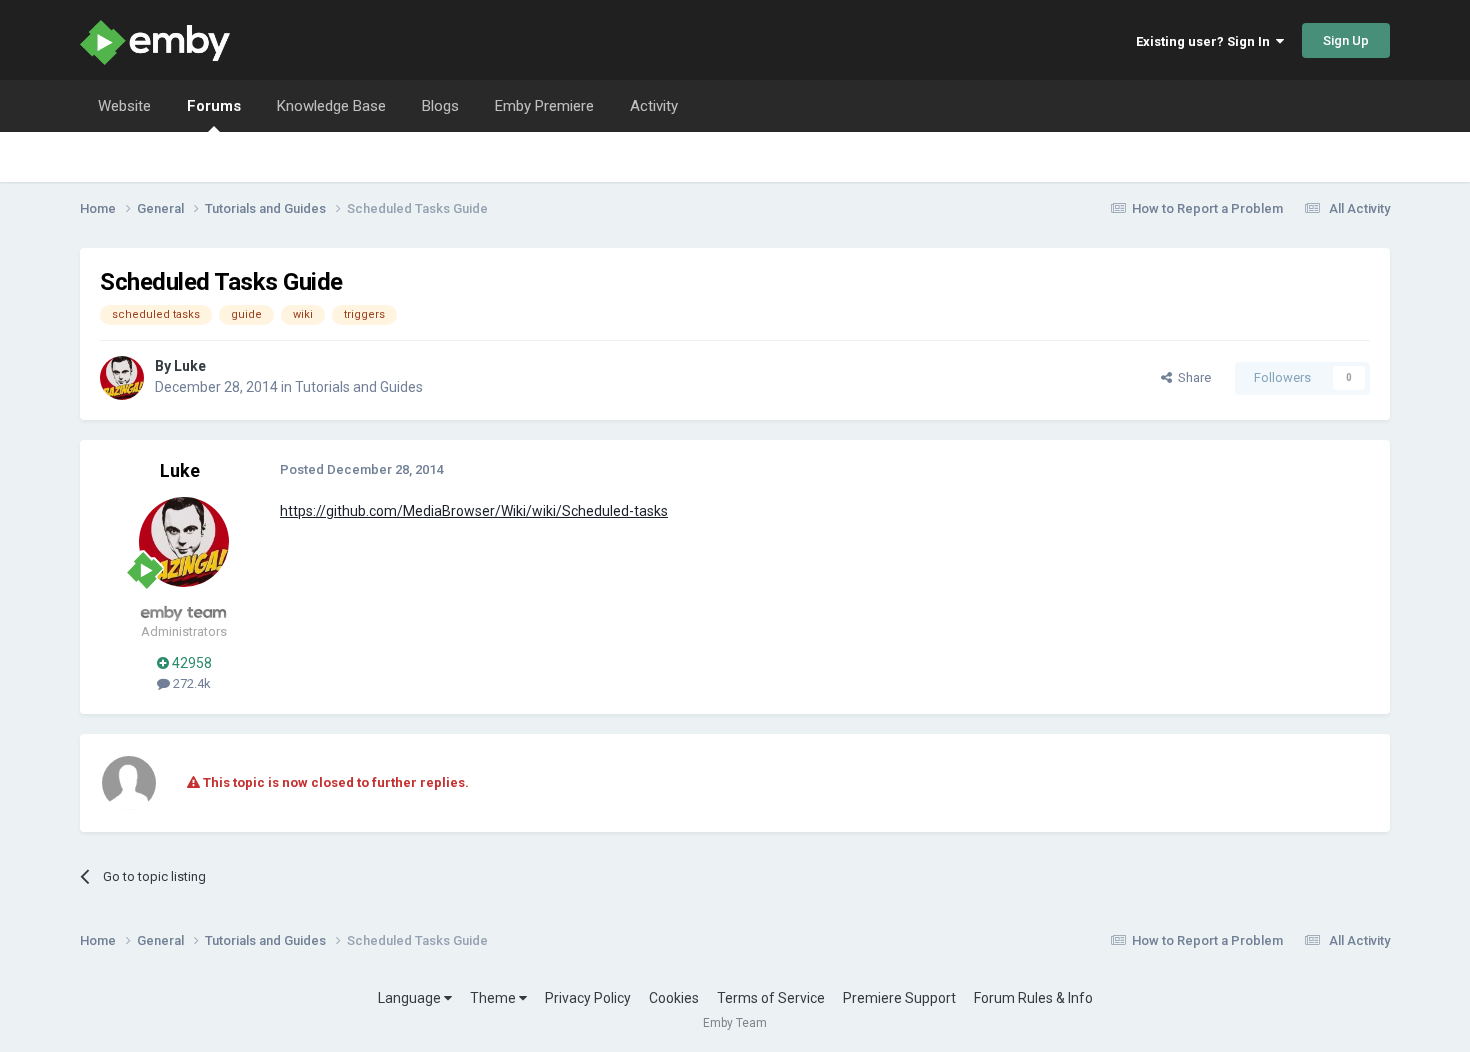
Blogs (440, 106)
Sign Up (1346, 40)
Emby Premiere (544, 106)
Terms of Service (771, 998)
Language (411, 998)
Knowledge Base (331, 106)
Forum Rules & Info (1033, 998)
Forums (214, 106)
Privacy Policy (588, 998)
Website (124, 106)
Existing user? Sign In (1206, 41)
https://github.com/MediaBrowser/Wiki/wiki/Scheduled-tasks (474, 511)
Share (1191, 377)
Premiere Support (899, 998)
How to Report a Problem (1207, 208)
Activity (654, 106)
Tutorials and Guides (359, 387)
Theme (494, 998)
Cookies (674, 998)
